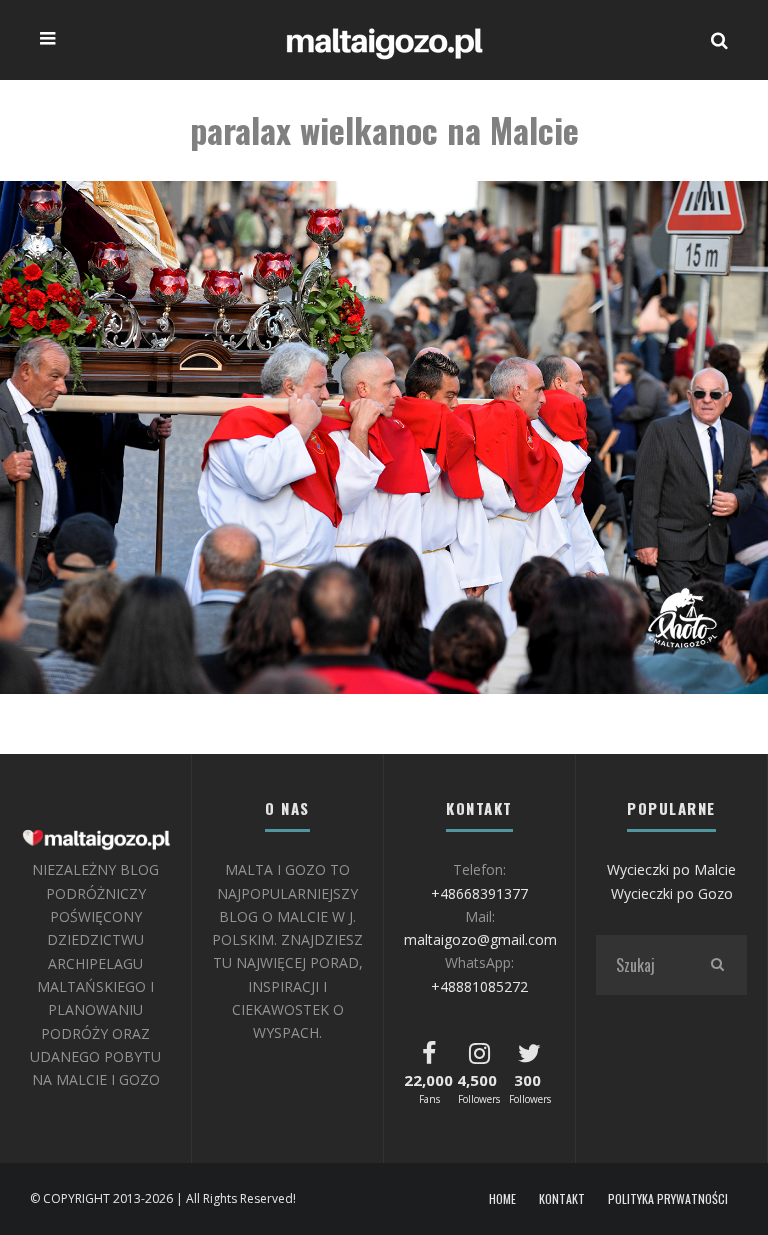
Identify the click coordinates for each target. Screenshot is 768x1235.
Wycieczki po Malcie (671, 869)
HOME (502, 1199)
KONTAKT (562, 1199)
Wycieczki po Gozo (672, 893)
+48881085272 (479, 986)
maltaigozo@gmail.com (480, 939)
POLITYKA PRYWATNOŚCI (668, 1199)
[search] (717, 965)
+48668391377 (479, 893)
